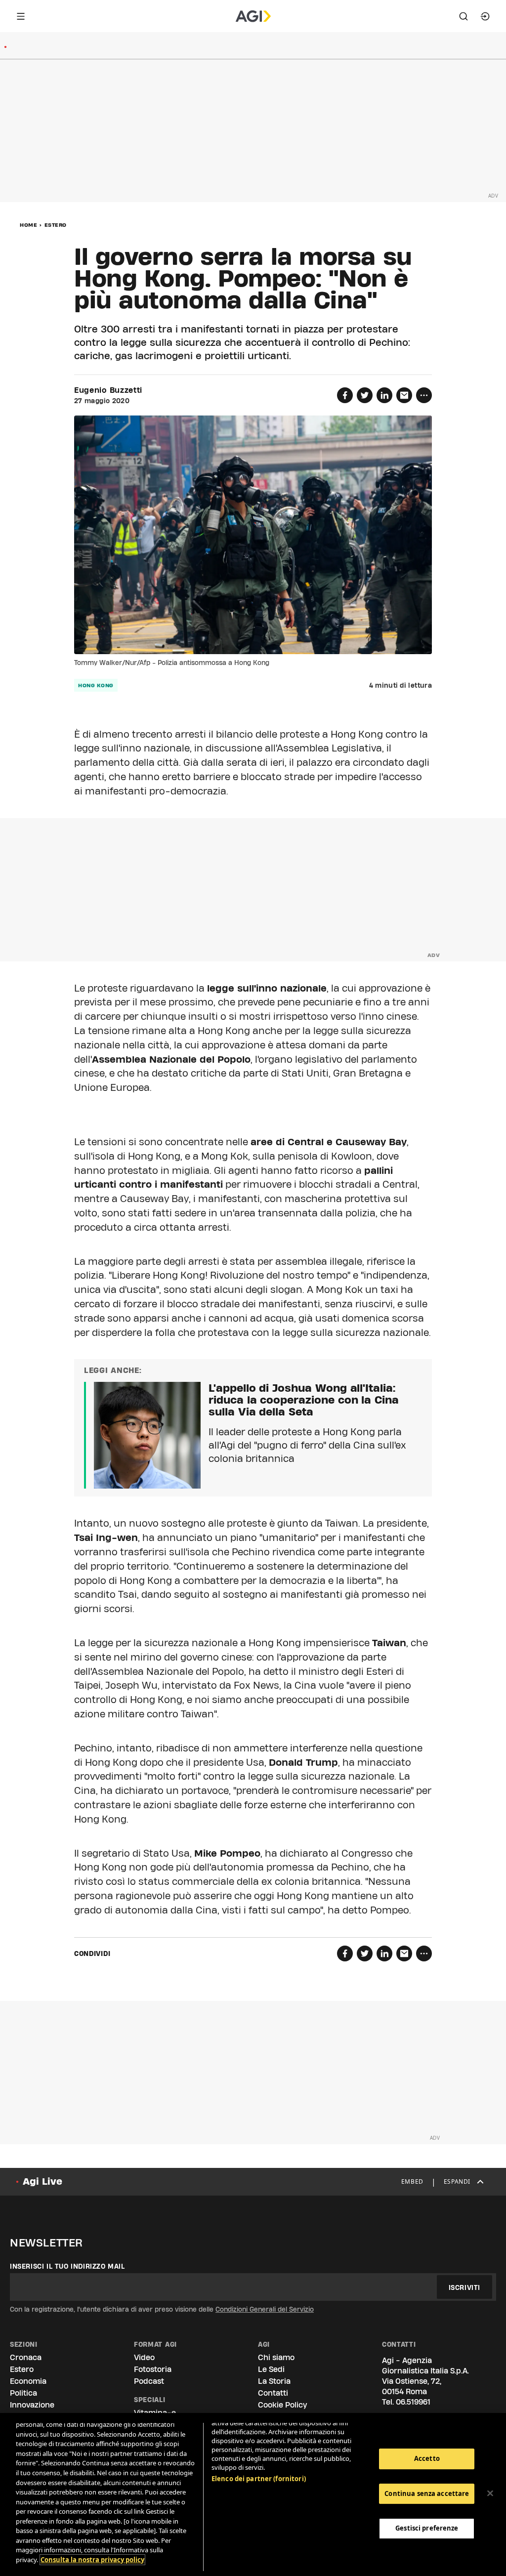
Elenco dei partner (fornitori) (259, 2479)
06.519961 (413, 2402)
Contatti (273, 2393)
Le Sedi (271, 2369)
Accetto (427, 2458)
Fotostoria (153, 2369)
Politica (23, 2393)
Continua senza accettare (427, 2493)
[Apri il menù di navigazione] (21, 16)
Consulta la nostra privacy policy (92, 2560)
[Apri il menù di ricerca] (464, 16)
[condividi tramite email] (404, 395)
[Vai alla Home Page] (253, 16)
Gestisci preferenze (427, 2528)
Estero (56, 225)
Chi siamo (276, 2357)
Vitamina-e (155, 2413)
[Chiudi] (490, 2493)
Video (144, 2357)
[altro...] (424, 395)
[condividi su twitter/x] (365, 395)
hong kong (96, 685)
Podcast (149, 2381)
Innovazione (32, 2405)
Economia (28, 2381)
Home (28, 225)
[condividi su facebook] (345, 395)
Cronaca (26, 2357)
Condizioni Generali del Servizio (265, 2309)
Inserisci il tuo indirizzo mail (67, 2266)
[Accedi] (485, 16)
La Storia (274, 2381)
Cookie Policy (282, 2405)
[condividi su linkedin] (384, 395)
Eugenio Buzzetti (108, 390)
